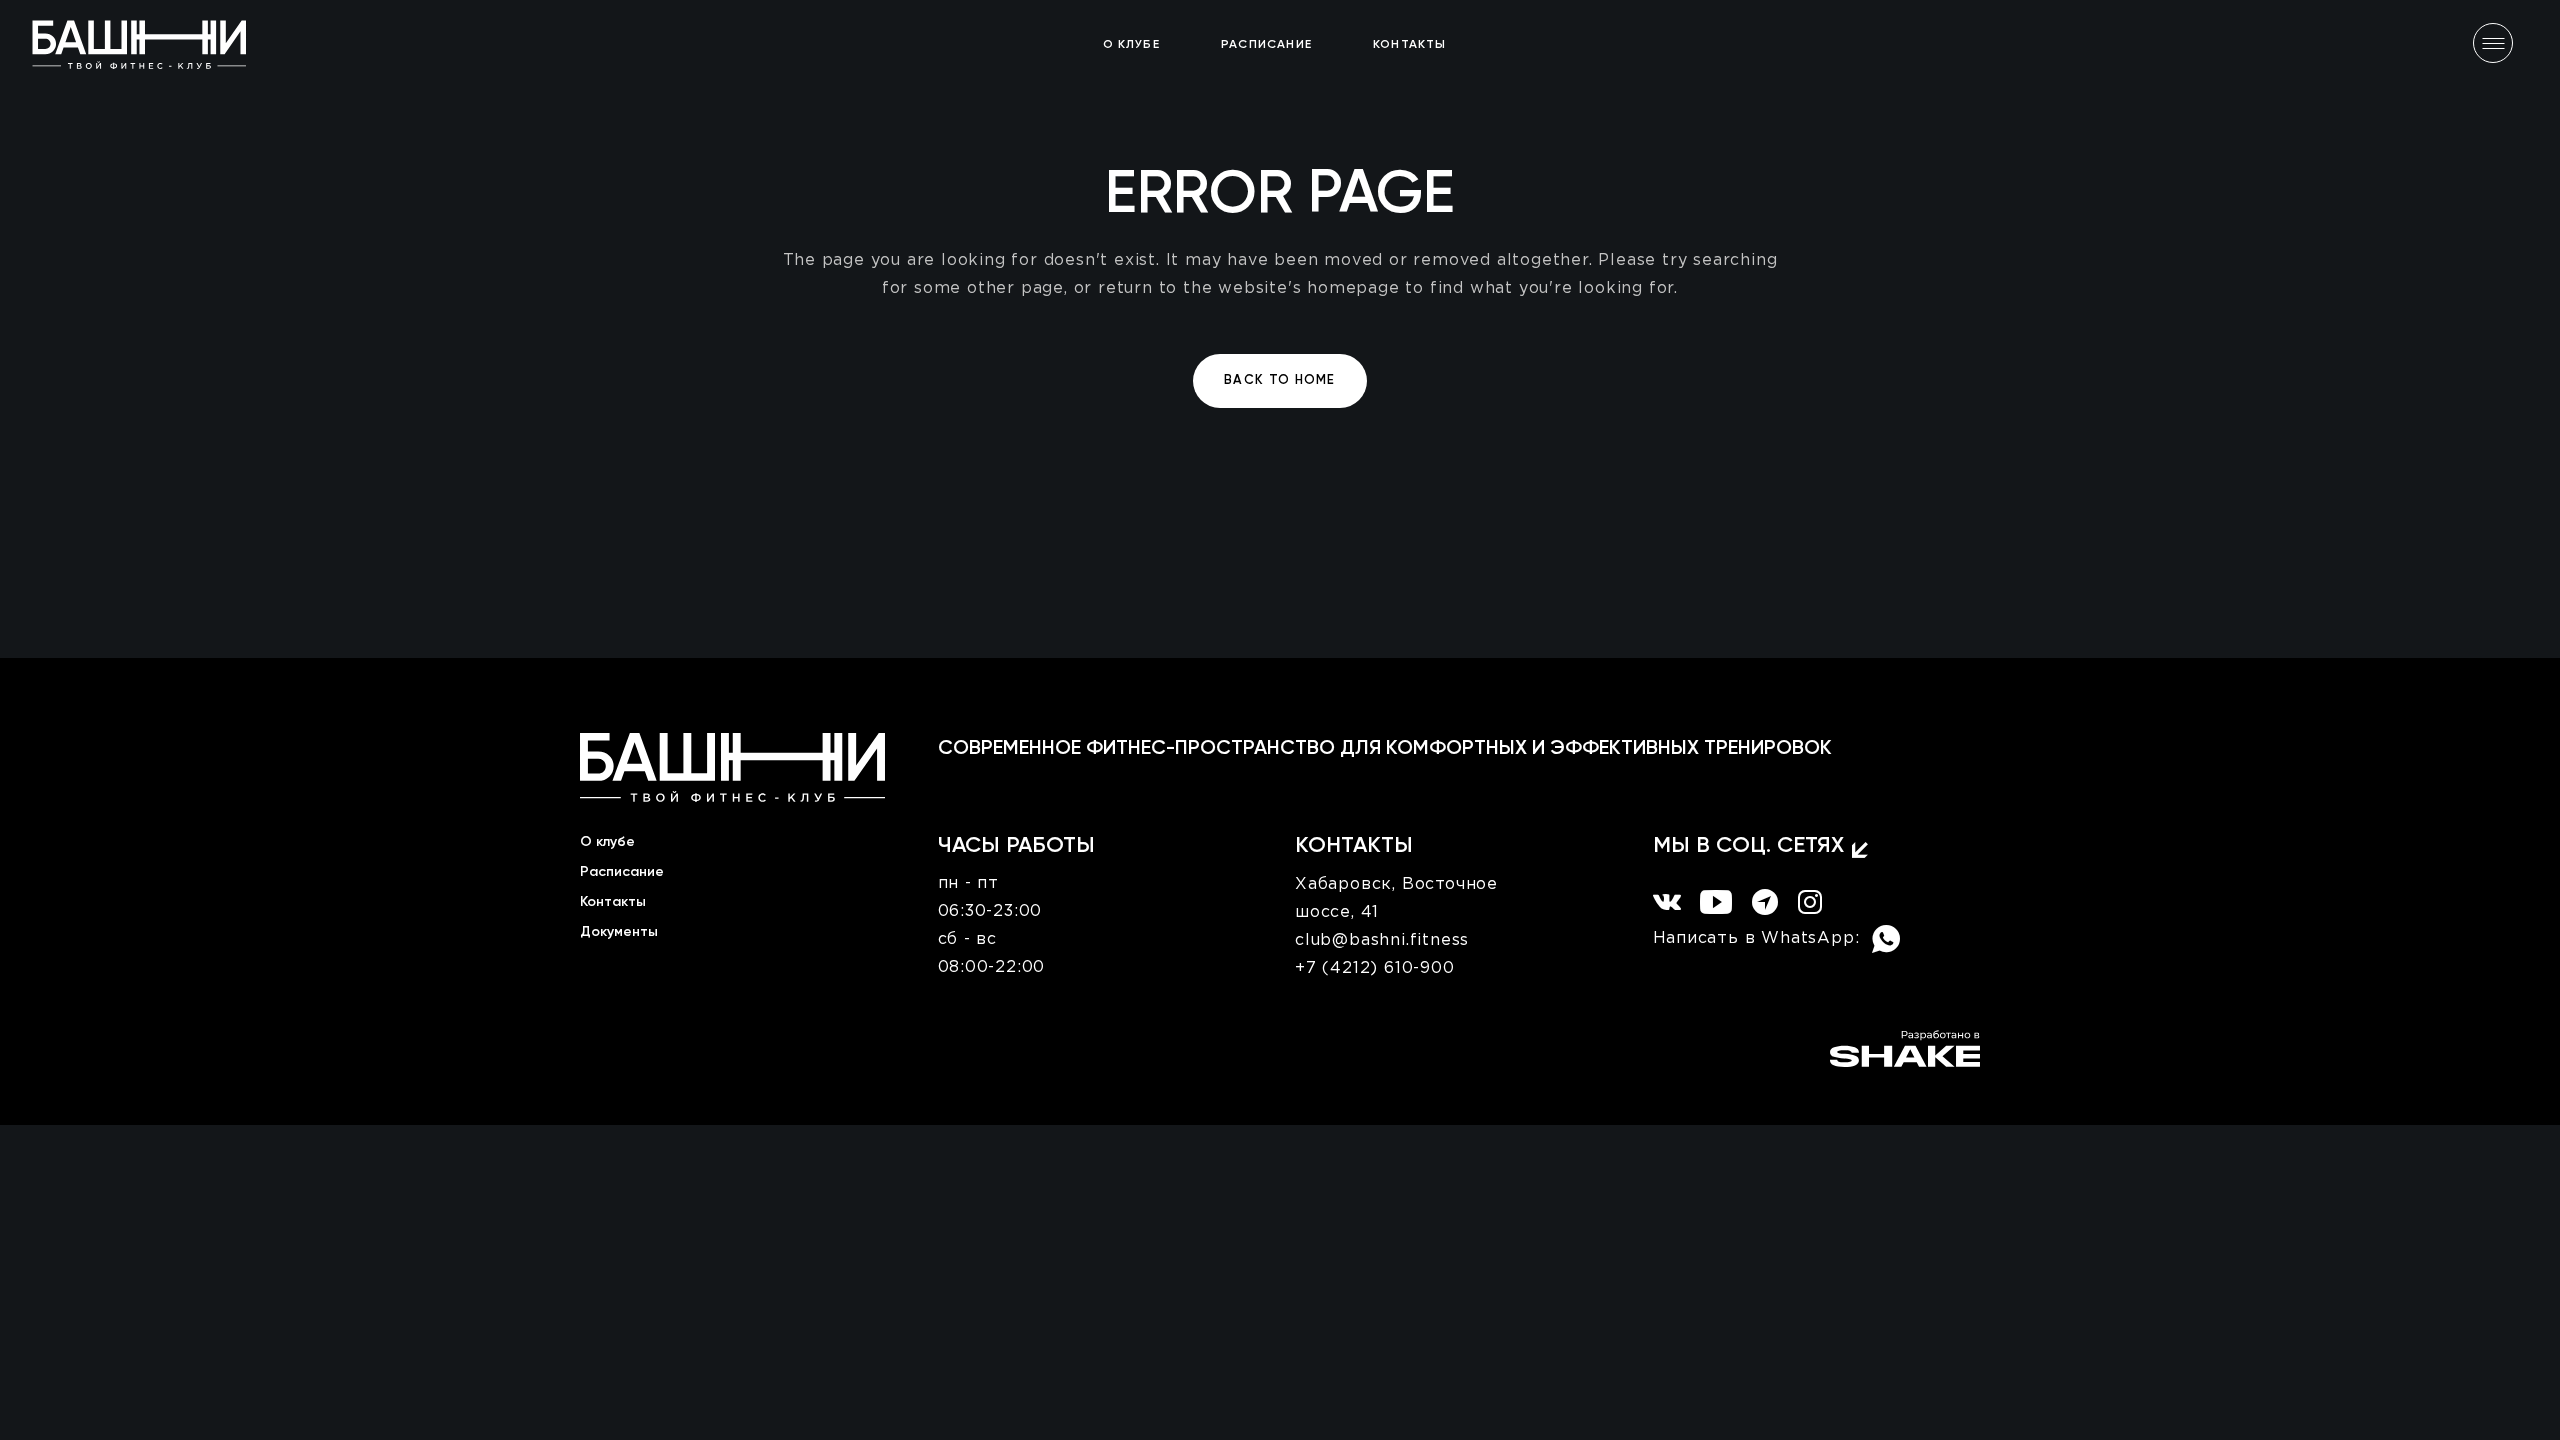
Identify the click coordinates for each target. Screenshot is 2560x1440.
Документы (619, 932)
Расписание (622, 872)
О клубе (607, 842)
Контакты (613, 902)
